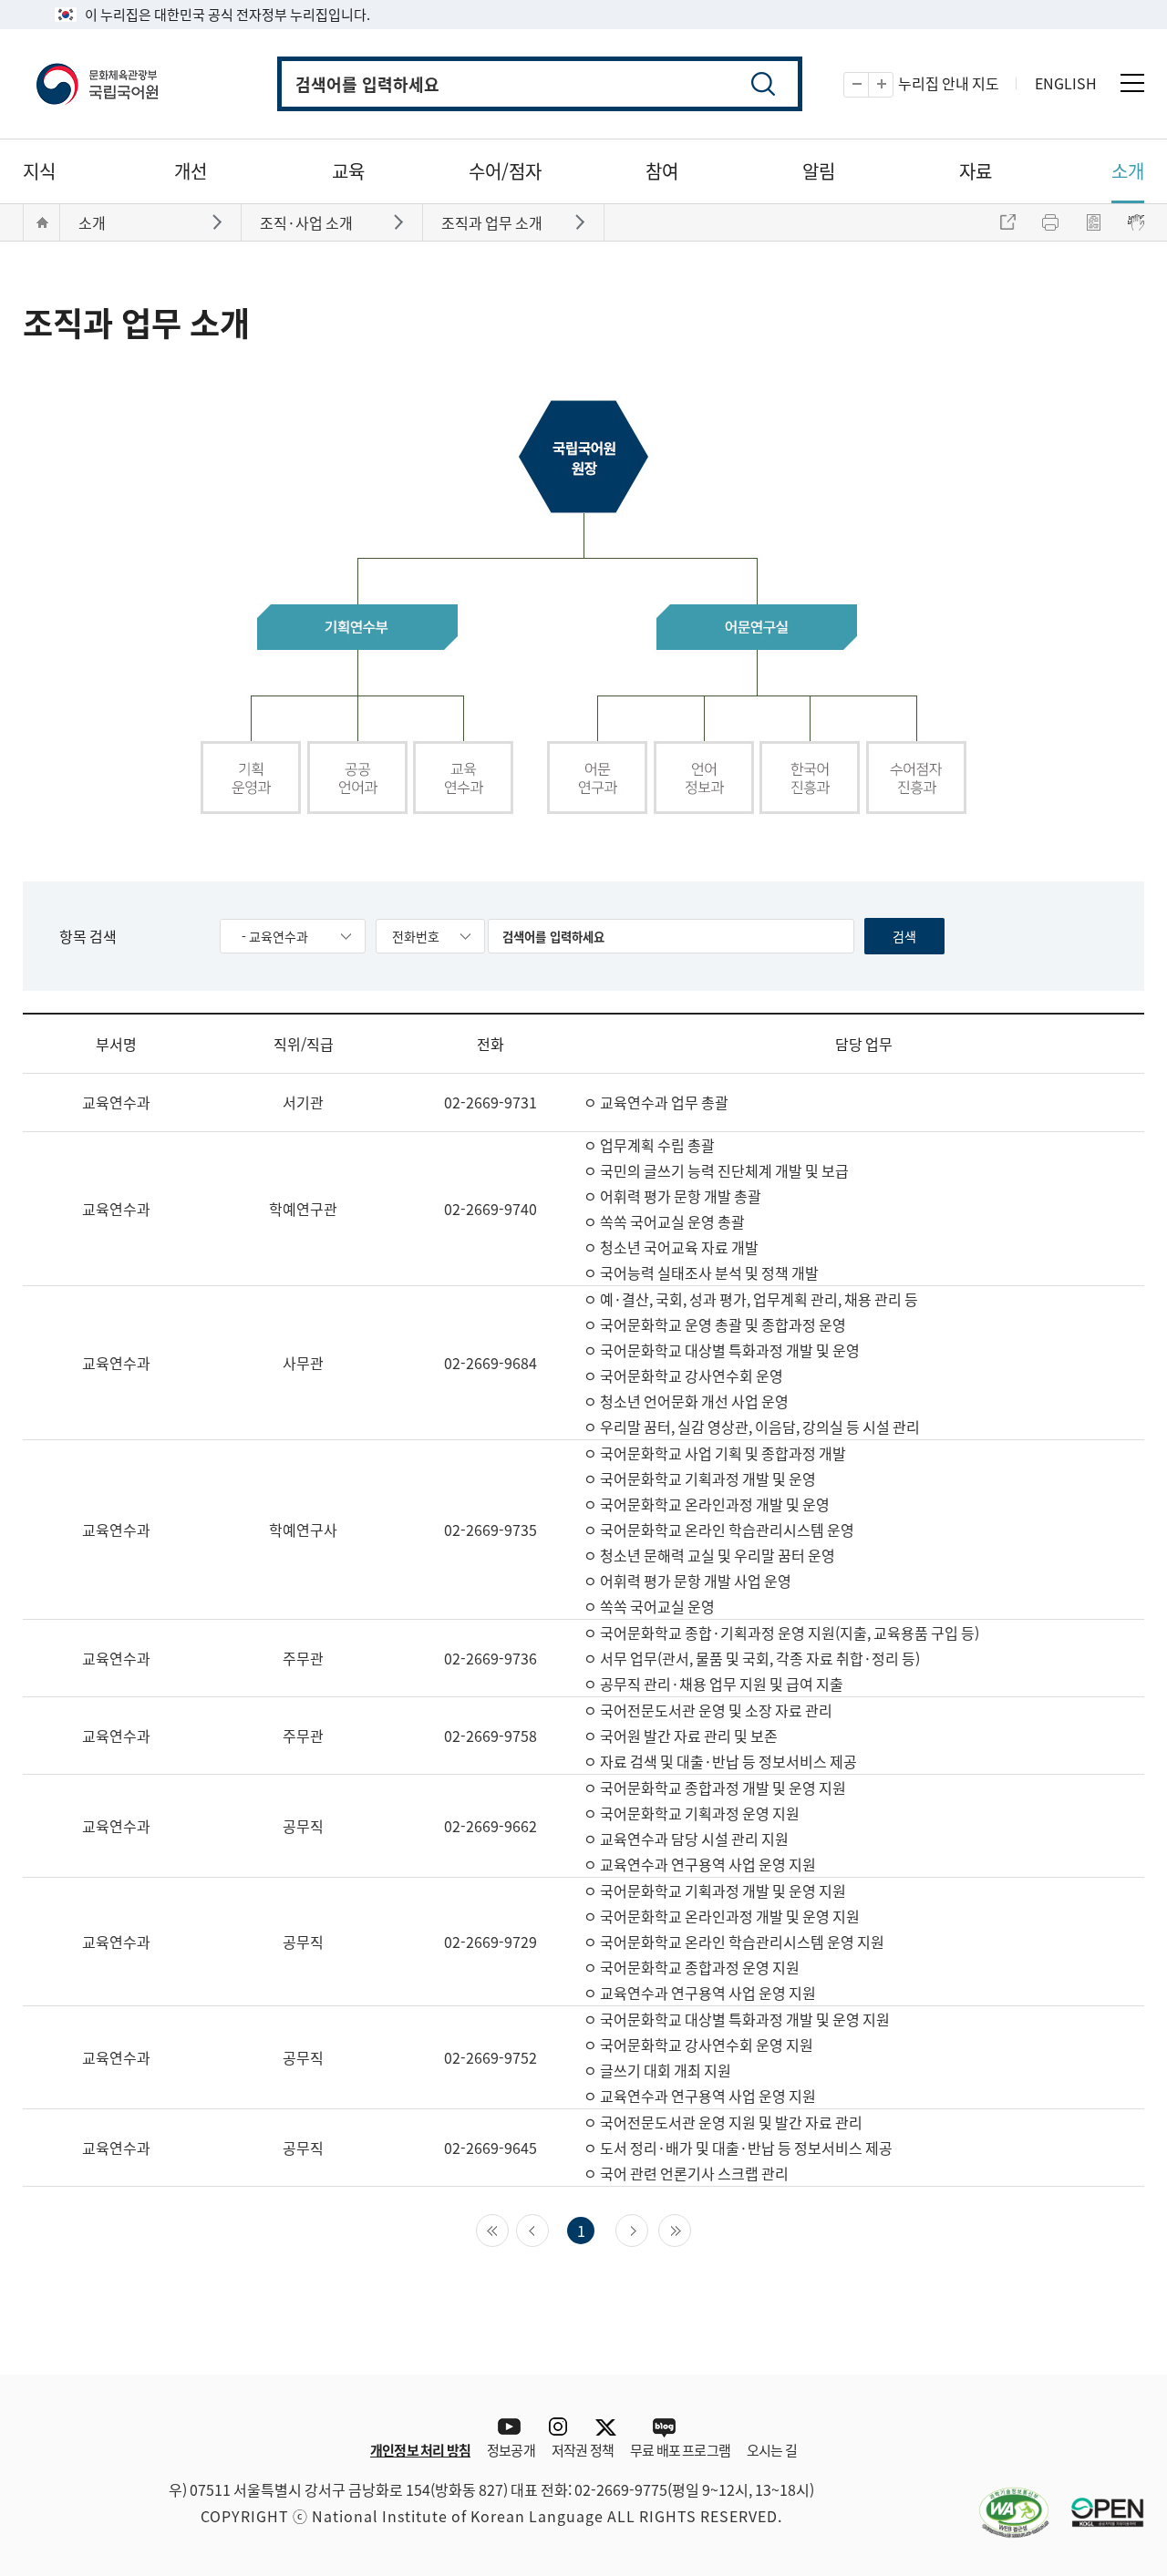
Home (42, 222)
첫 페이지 (508, 2229)
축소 (868, 85)
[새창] (1005, 2501)
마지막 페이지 (691, 2229)
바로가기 (219, 221)
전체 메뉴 (1132, 83)
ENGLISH (1066, 83)
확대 (893, 85)
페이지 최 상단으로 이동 (1117, 2347)
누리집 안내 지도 (949, 83)
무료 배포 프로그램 (680, 2450)
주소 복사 (1007, 222)
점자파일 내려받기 (1093, 222)
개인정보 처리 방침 (420, 2450)
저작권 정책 (583, 2450)
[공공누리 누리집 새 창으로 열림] (1099, 2501)
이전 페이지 (548, 2229)
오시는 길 (772, 2450)
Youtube (505, 2427)
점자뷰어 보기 (1136, 222)
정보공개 (511, 2450)
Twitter (610, 2427)
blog (663, 2427)
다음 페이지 (648, 2229)
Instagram (558, 2427)
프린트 (1050, 222)
